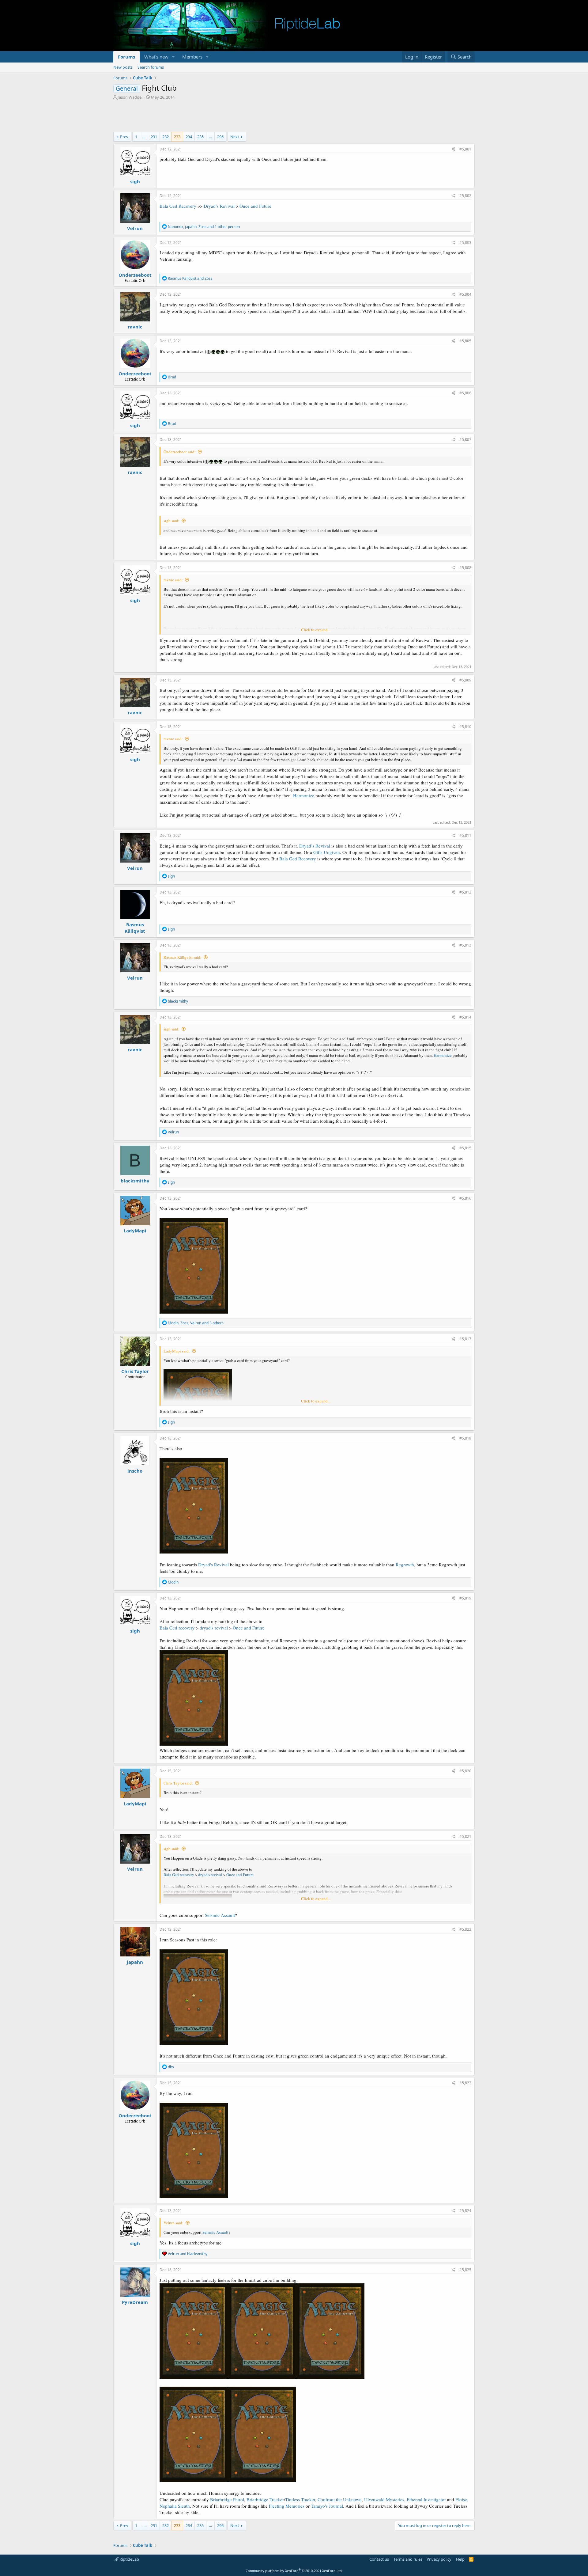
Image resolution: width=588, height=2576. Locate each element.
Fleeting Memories (287, 2506)
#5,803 (465, 243)
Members (192, 57)
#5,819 (465, 1598)
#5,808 (465, 568)
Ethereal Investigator (426, 2499)
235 (200, 137)
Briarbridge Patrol (227, 2499)
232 (166, 137)
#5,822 (465, 1929)
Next (235, 137)
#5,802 (465, 196)
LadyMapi (135, 1231)
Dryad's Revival (213, 1565)
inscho (135, 1471)
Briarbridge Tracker (265, 2499)
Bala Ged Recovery (178, 206)
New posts (123, 67)
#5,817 (465, 1339)
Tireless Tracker (300, 2499)
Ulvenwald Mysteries (384, 2499)
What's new (156, 57)
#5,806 (465, 393)
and (190, 278)
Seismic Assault (220, 1915)
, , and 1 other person (204, 227)
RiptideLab (129, 2559)
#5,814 (465, 1017)
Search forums (151, 67)
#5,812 (465, 892)
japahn (135, 1962)
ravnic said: (173, 580)
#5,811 (465, 835)
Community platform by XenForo (294, 2571)
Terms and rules (408, 2559)
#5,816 (465, 1198)
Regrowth (405, 1565)
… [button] (144, 137)
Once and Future (255, 206)
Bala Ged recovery (177, 1628)
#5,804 (465, 294)
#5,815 (465, 1148)
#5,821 (465, 1836)
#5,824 (465, 2211)
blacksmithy (135, 1181)
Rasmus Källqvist (135, 928)
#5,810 (465, 727)
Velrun (135, 228)
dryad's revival (214, 1628)
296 (220, 137)
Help (460, 2559)
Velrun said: (173, 2223)
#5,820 (465, 1771)
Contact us (379, 2559)
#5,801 (465, 149)
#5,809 (465, 680)
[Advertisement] (294, 117)
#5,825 (465, 2270)
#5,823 (465, 2083)
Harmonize (304, 795)
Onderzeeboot (135, 275)
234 (189, 137)
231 (154, 137)
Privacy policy (439, 2559)
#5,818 (465, 1438)
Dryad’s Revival (219, 206)
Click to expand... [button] (316, 630)
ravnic (135, 327)
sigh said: (171, 521)
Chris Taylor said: (178, 1783)
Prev (124, 137)
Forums (126, 57)
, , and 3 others (196, 1323)
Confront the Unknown (340, 2499)
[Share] (453, 149)
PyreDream (135, 2302)
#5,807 (465, 440)
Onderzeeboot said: (180, 452)
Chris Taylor (135, 1371)
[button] (173, 57)
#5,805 (465, 341)
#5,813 (465, 945)
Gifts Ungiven (327, 852)
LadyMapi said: (177, 1351)
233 (177, 137)
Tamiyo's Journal (327, 2506)
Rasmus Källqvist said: (183, 957)
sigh (135, 181)
